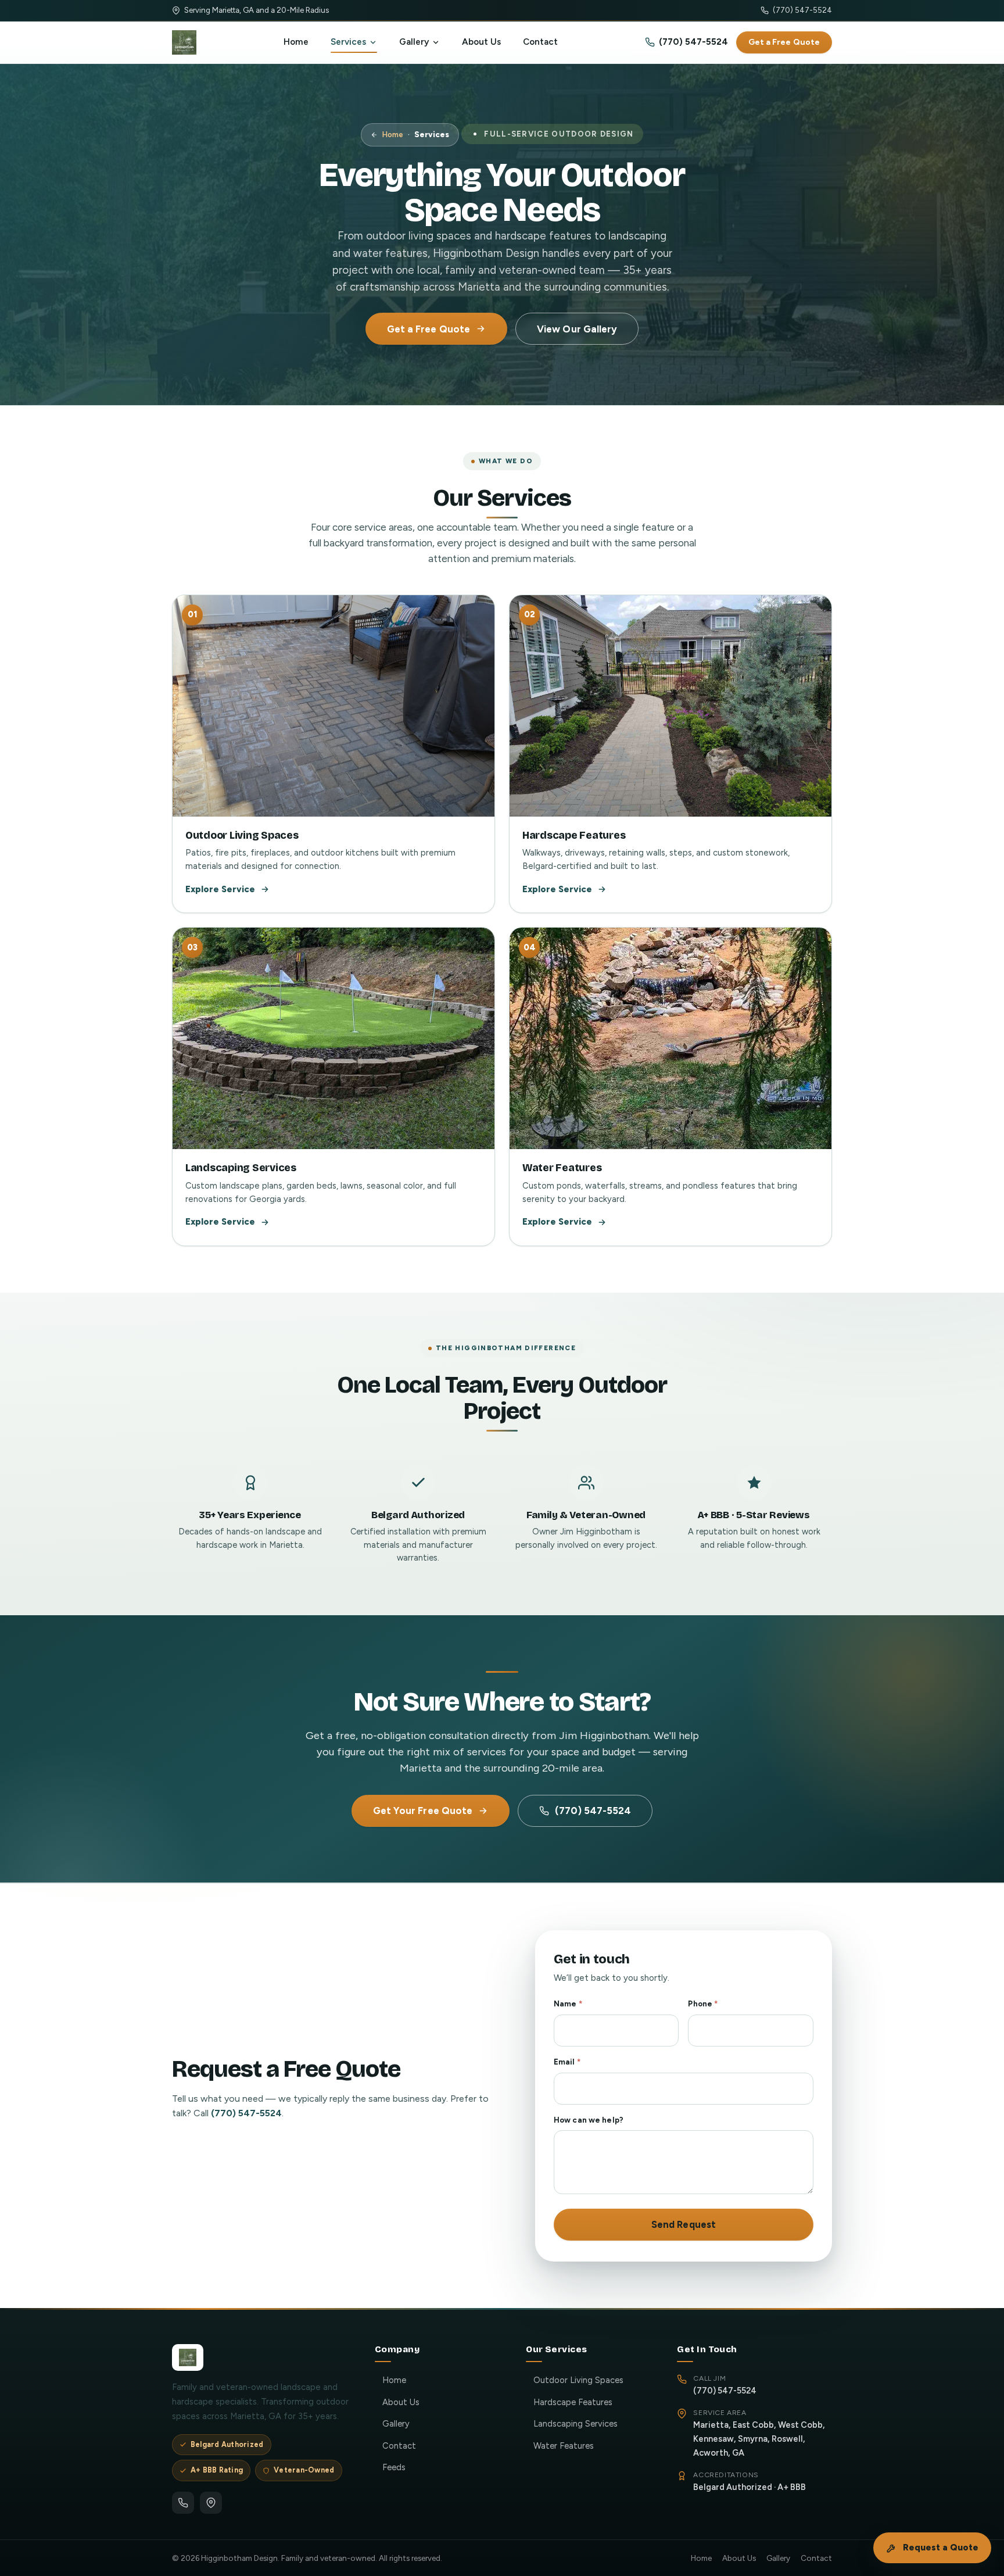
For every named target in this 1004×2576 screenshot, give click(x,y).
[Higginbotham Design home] (184, 42)
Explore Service (220, 889)
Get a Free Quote (784, 42)
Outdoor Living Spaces (578, 2380)
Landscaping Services (575, 2424)
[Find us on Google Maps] (211, 2503)
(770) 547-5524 (802, 10)
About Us (481, 42)
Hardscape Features (573, 2402)
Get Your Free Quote (423, 1811)
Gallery (414, 42)
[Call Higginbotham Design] (183, 2503)
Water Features (564, 2446)
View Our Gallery (577, 329)
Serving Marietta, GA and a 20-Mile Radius (257, 10)
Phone (703, 2004)
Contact (540, 42)
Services (348, 42)
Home (296, 42)
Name (568, 2004)
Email (567, 2062)
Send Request (684, 2224)
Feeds (394, 2467)
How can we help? (589, 2120)
